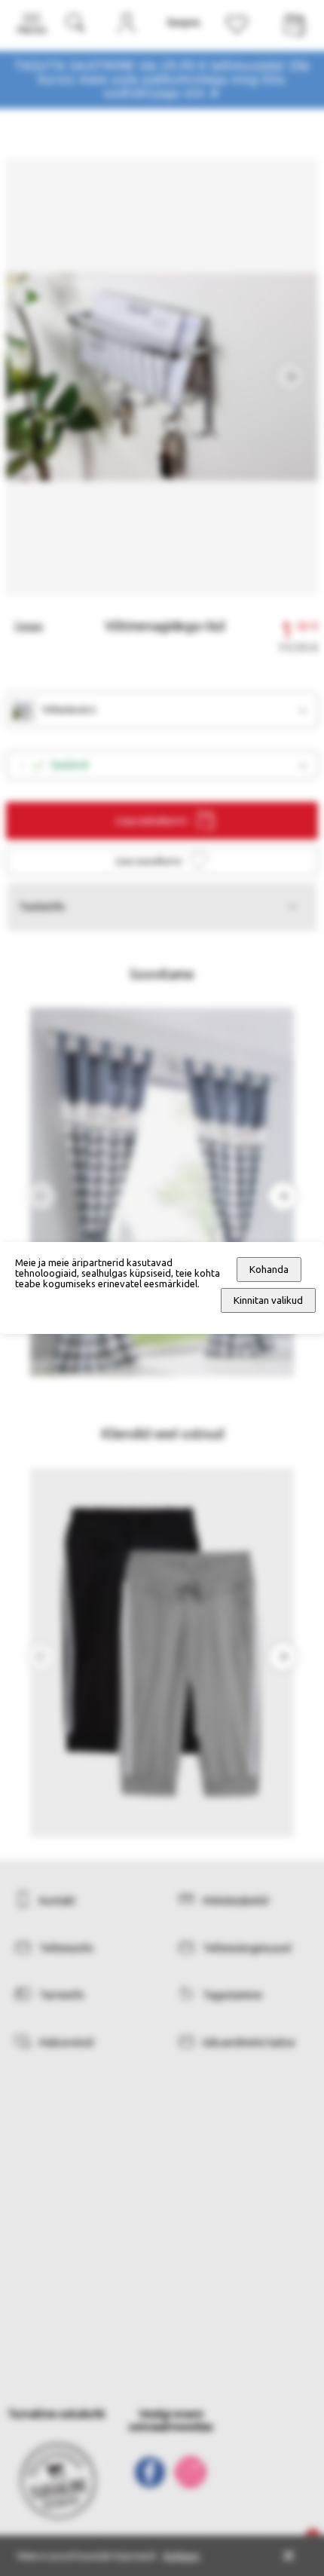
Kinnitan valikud (268, 1300)
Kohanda (269, 1270)
